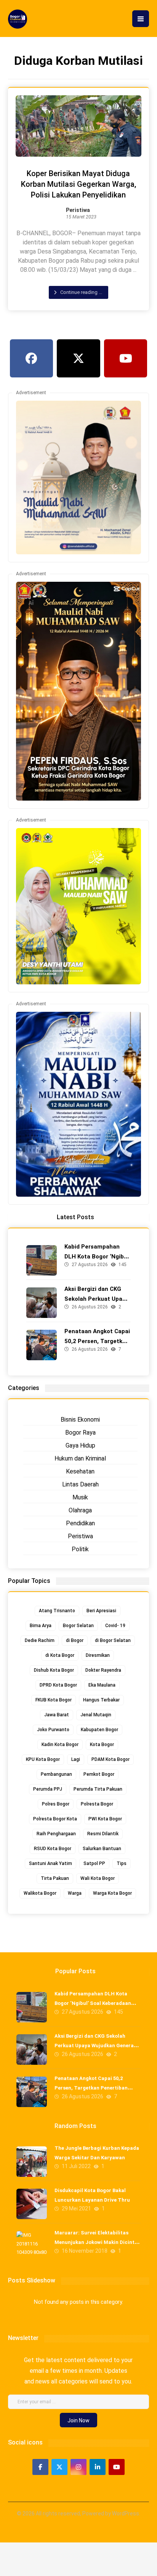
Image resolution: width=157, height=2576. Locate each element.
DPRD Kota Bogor (58, 1685)
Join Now (78, 2420)
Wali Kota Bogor (98, 1878)
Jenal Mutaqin (96, 1715)
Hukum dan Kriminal (80, 1458)
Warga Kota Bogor (112, 1893)
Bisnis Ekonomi (80, 1420)
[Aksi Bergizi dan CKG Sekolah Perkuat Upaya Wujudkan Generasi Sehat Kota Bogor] (42, 1303)
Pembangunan (56, 1774)
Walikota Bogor (40, 1893)
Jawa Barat (57, 1715)
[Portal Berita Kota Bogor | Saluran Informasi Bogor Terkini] (18, 19)
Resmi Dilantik (103, 1834)
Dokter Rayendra (103, 1670)
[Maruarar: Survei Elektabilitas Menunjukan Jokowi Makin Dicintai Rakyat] (32, 2246)
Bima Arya (41, 1626)
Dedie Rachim (40, 1640)
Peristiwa (78, 210)
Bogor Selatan (78, 1626)
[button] (141, 19)
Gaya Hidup (80, 1445)
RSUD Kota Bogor (53, 1849)
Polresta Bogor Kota (55, 1819)
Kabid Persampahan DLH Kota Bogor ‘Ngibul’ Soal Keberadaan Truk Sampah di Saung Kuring (93, 2003)
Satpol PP (94, 1863)
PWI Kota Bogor (105, 1819)
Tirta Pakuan (55, 1878)
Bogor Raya (80, 1432)
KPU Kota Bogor (43, 1759)
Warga (75, 1893)
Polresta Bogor (97, 1804)
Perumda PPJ (48, 1789)
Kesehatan (80, 1471)
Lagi (76, 1759)
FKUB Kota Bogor (54, 1700)
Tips (122, 1863)
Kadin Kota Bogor (60, 1745)
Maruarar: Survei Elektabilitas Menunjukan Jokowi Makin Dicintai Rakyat (97, 2242)
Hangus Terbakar (101, 1700)
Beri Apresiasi (101, 1611)
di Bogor (75, 1640)
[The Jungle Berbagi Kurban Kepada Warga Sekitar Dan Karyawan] (32, 2162)
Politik (80, 1549)
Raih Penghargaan (56, 1834)
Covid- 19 (115, 1626)
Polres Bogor (56, 1804)
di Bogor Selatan (113, 1640)
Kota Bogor (102, 1745)
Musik (80, 1497)
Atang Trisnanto (57, 1611)
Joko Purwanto (53, 1730)
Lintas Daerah (80, 1484)
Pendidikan (80, 1523)
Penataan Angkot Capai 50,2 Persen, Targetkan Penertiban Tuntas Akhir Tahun (91, 2088)
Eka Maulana (102, 1685)
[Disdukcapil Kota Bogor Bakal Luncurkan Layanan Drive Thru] (32, 2204)
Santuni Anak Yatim (50, 1863)
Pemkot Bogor (99, 1774)
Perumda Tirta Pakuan (98, 1789)
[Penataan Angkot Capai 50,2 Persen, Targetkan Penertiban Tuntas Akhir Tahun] (42, 1345)
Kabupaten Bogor (99, 1730)
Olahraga (80, 1510)
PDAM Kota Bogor (111, 1759)
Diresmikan (98, 1655)
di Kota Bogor (60, 1655)
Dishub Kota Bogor (54, 1670)
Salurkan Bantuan (102, 1849)
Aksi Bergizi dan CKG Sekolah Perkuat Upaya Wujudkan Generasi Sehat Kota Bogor (96, 2046)
